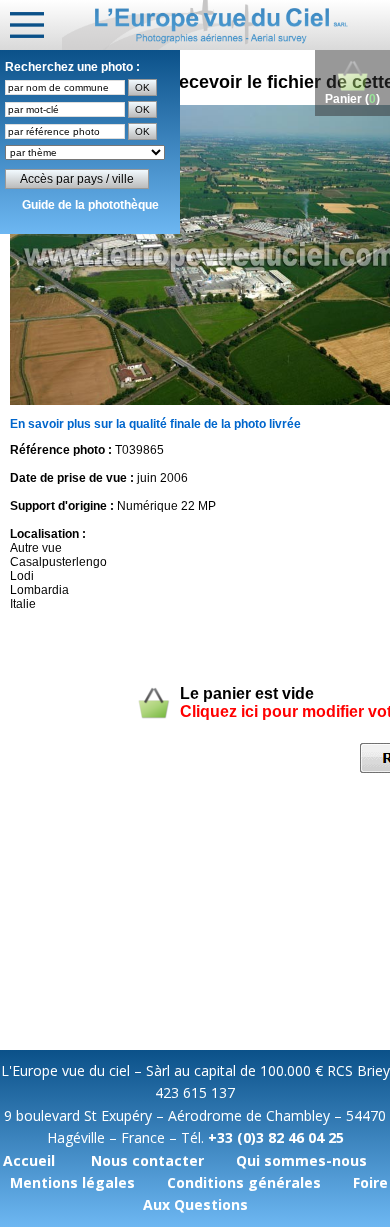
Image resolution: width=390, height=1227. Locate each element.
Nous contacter (147, 1160)
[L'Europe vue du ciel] (226, 25)
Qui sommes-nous (301, 1160)
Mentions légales (72, 1182)
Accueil (29, 1160)
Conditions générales (244, 1182)
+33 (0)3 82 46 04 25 (276, 1137)
